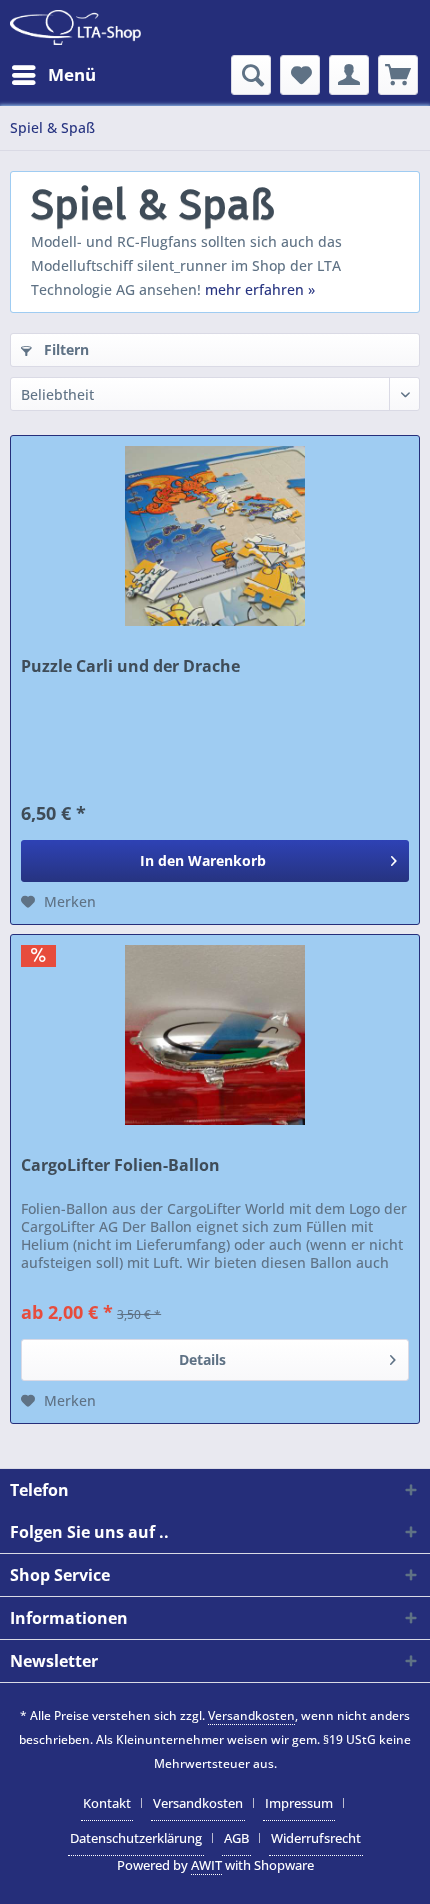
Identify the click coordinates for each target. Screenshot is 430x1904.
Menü (72, 74)
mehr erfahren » (260, 289)
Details (202, 1359)
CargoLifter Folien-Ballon (120, 1165)
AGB (236, 1838)
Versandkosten (251, 1715)
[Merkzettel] (300, 75)
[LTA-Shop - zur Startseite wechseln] (75, 27)
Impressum (299, 1803)
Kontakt (107, 1803)
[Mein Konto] (349, 75)
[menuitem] (53, 75)
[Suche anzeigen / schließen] (251, 75)
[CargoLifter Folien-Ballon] (215, 1035)
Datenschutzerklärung (136, 1838)
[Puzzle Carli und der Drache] (215, 536)
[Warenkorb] (398, 75)
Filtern (64, 349)
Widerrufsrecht (316, 1838)
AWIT (206, 1865)
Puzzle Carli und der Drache (130, 666)
